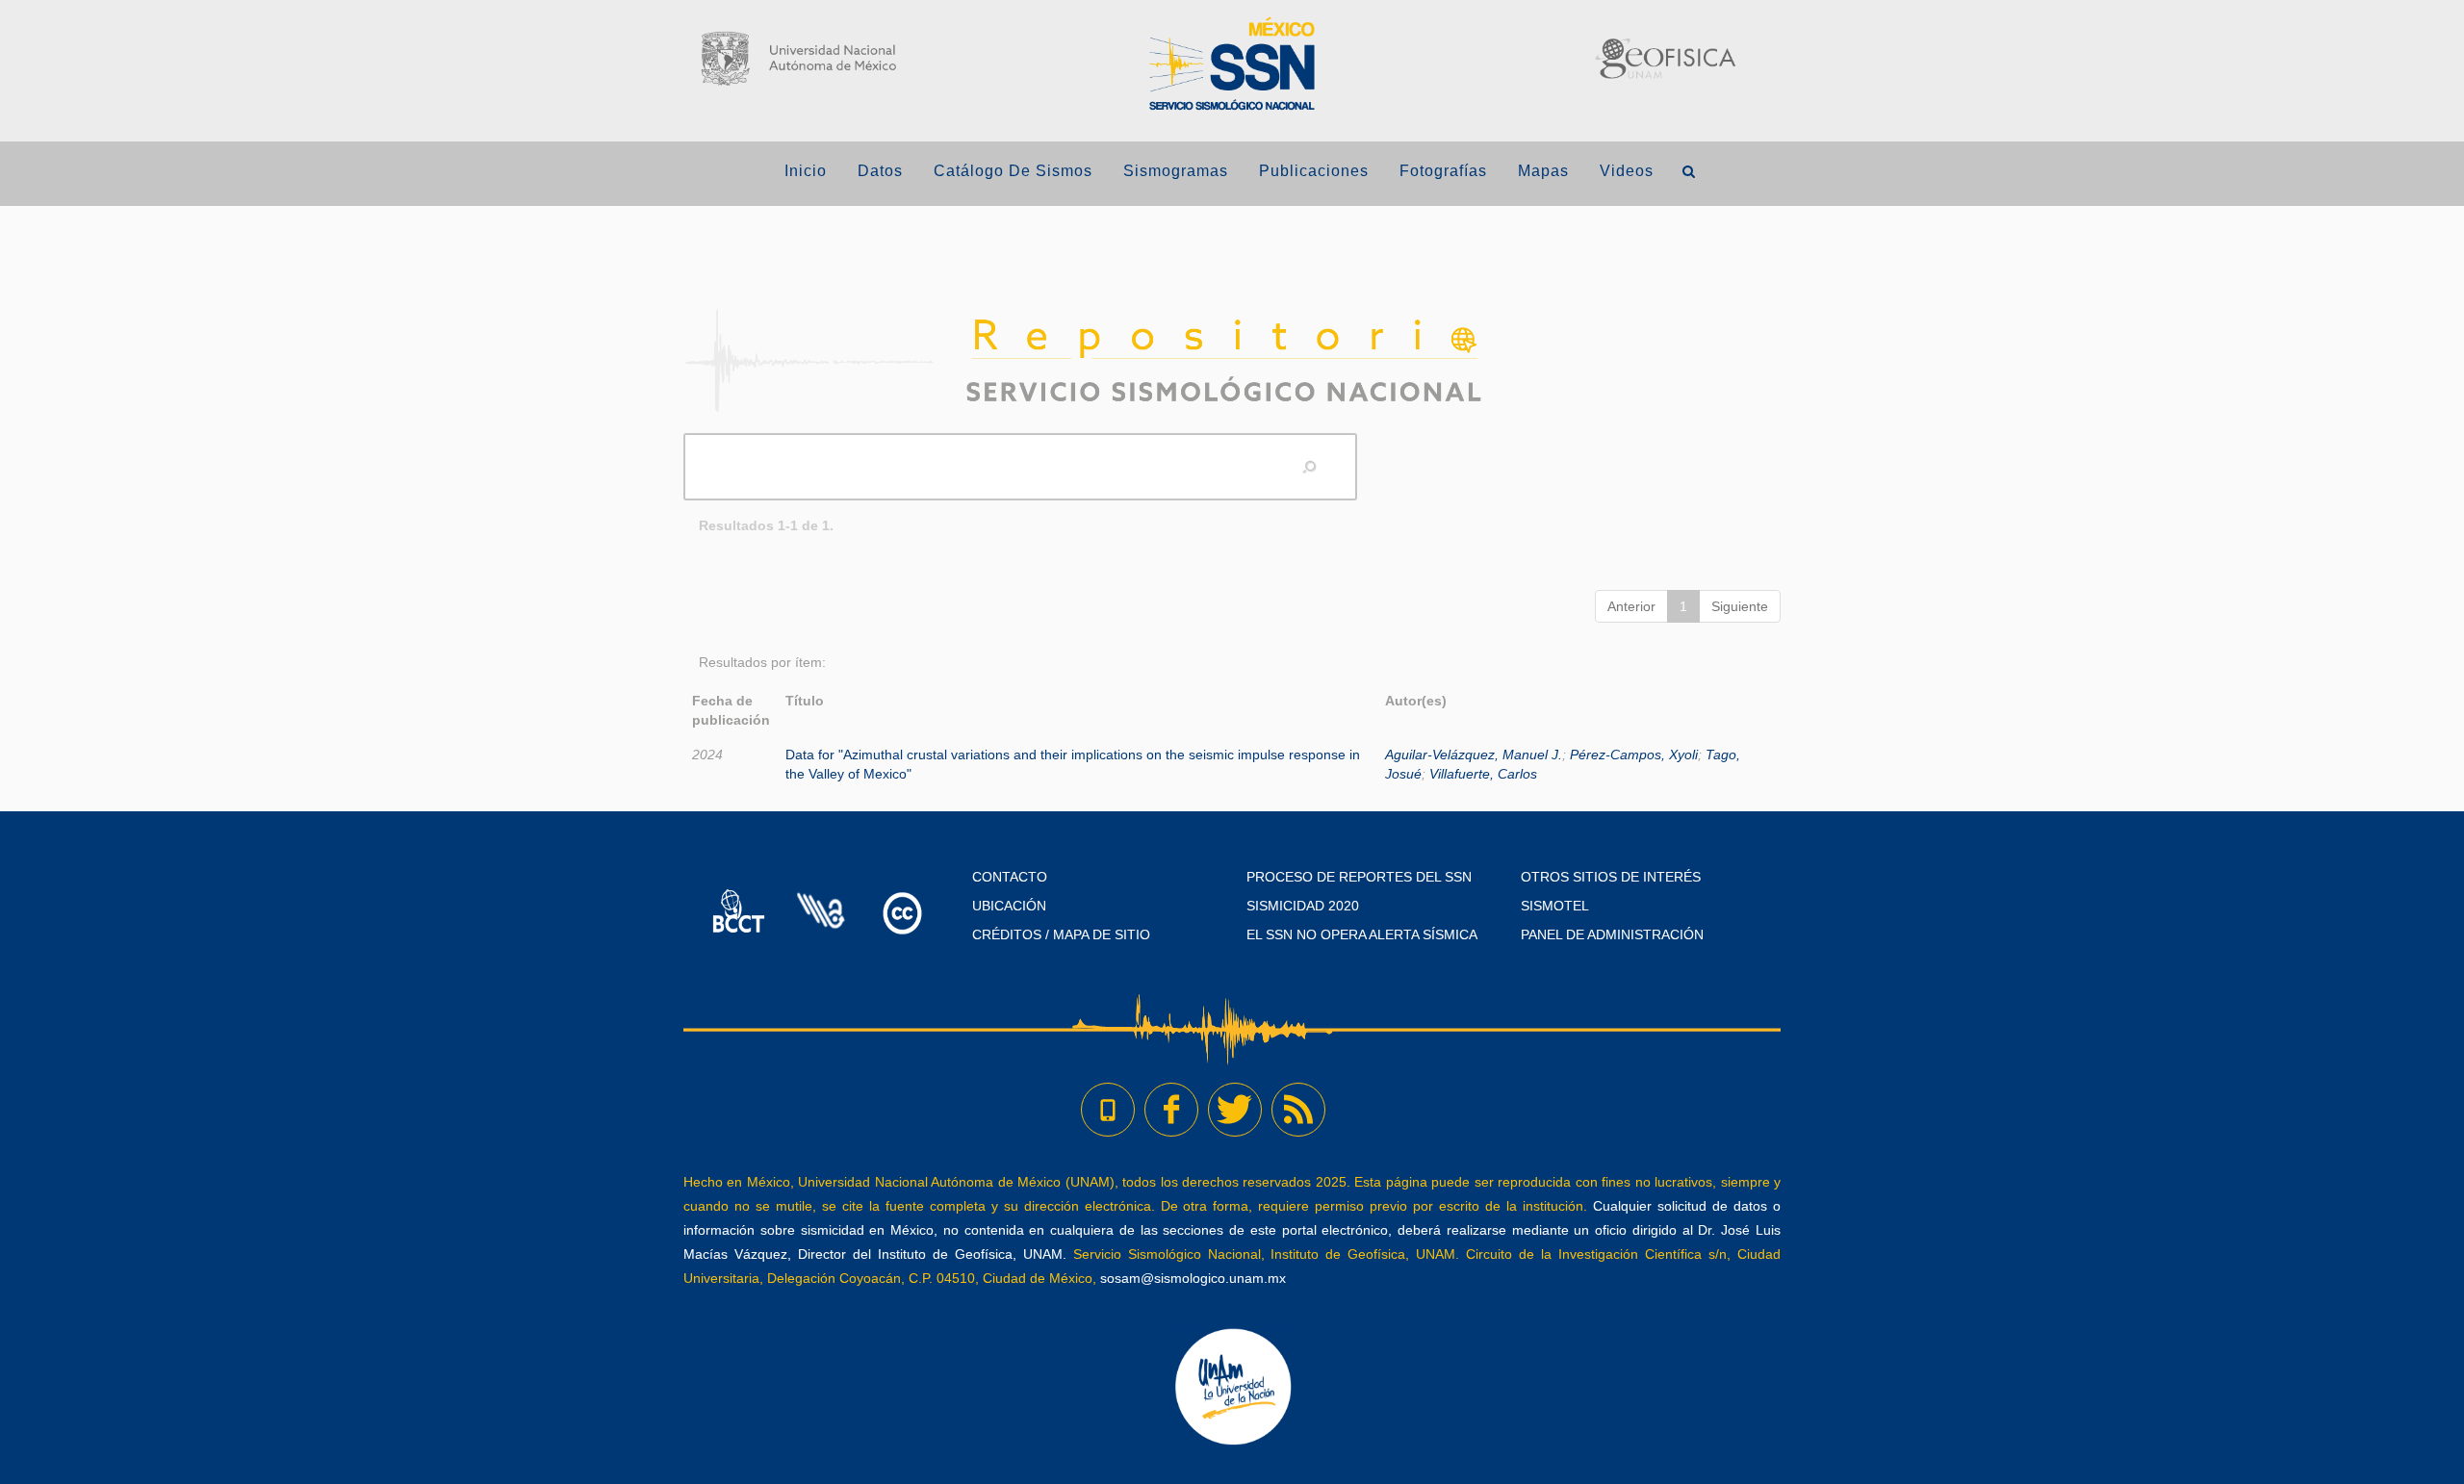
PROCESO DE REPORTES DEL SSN (1359, 877)
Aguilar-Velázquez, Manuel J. (1474, 755)
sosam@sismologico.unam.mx (1193, 1278)
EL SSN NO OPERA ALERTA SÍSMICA (1362, 934)
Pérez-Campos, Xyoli (1634, 755)
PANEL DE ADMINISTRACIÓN (1612, 934)
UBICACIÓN (1009, 906)
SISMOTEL (1555, 906)
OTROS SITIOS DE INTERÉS (1611, 877)
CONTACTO (1010, 877)
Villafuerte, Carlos (1483, 774)
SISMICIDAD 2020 (1303, 906)
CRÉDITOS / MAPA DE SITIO (1061, 934)
